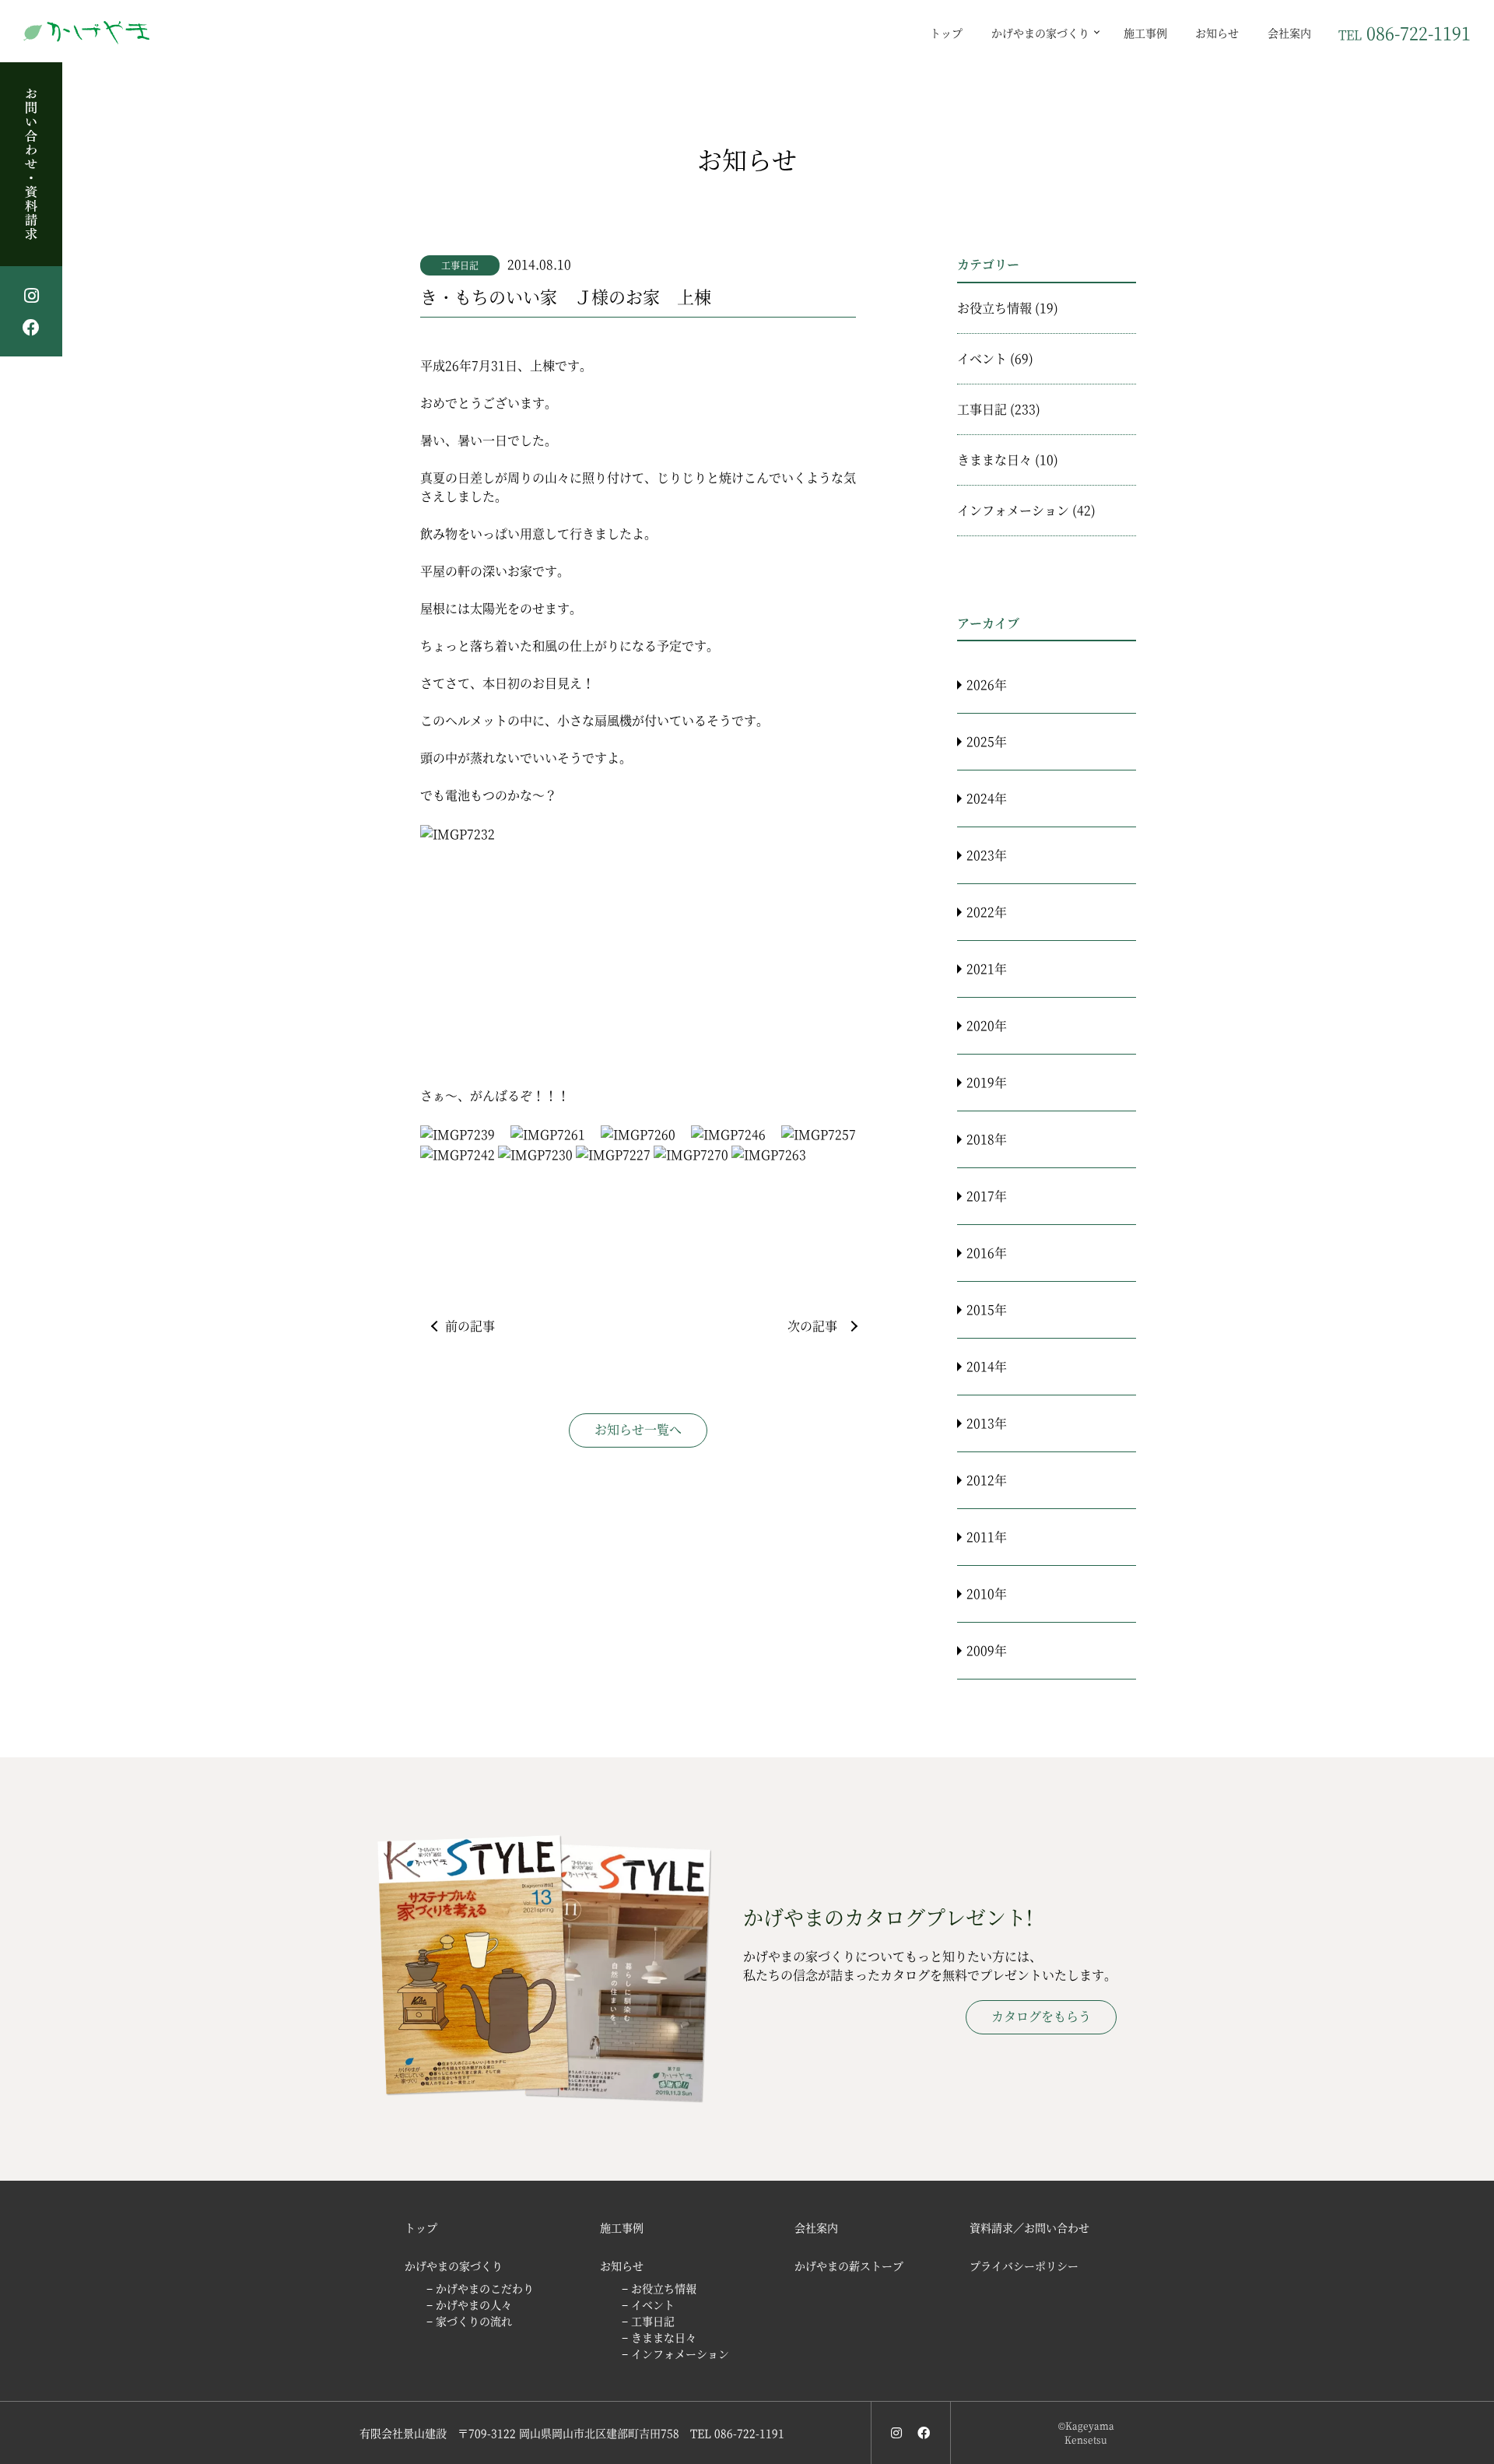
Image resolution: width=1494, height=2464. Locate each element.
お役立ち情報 (994, 308)
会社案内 (1289, 32)
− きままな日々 (659, 2337)
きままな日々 (994, 460)
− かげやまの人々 (469, 2304)
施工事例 (1145, 32)
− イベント (648, 2304)
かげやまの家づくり (1040, 32)
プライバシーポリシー (1024, 2266)
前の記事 (470, 1326)
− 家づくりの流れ (469, 2321)
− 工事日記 (648, 2321)
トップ (946, 32)
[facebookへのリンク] (924, 2432)
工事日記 (460, 265)
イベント (982, 358)
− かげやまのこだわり (480, 2288)
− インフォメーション (675, 2353)
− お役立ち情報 (659, 2288)
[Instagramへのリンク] (896, 2432)
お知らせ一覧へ (638, 1429)
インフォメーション (1013, 510)
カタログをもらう (1041, 2016)
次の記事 (812, 1326)
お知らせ (1217, 32)
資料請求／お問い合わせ (1029, 2227)
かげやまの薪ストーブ (849, 2266)
